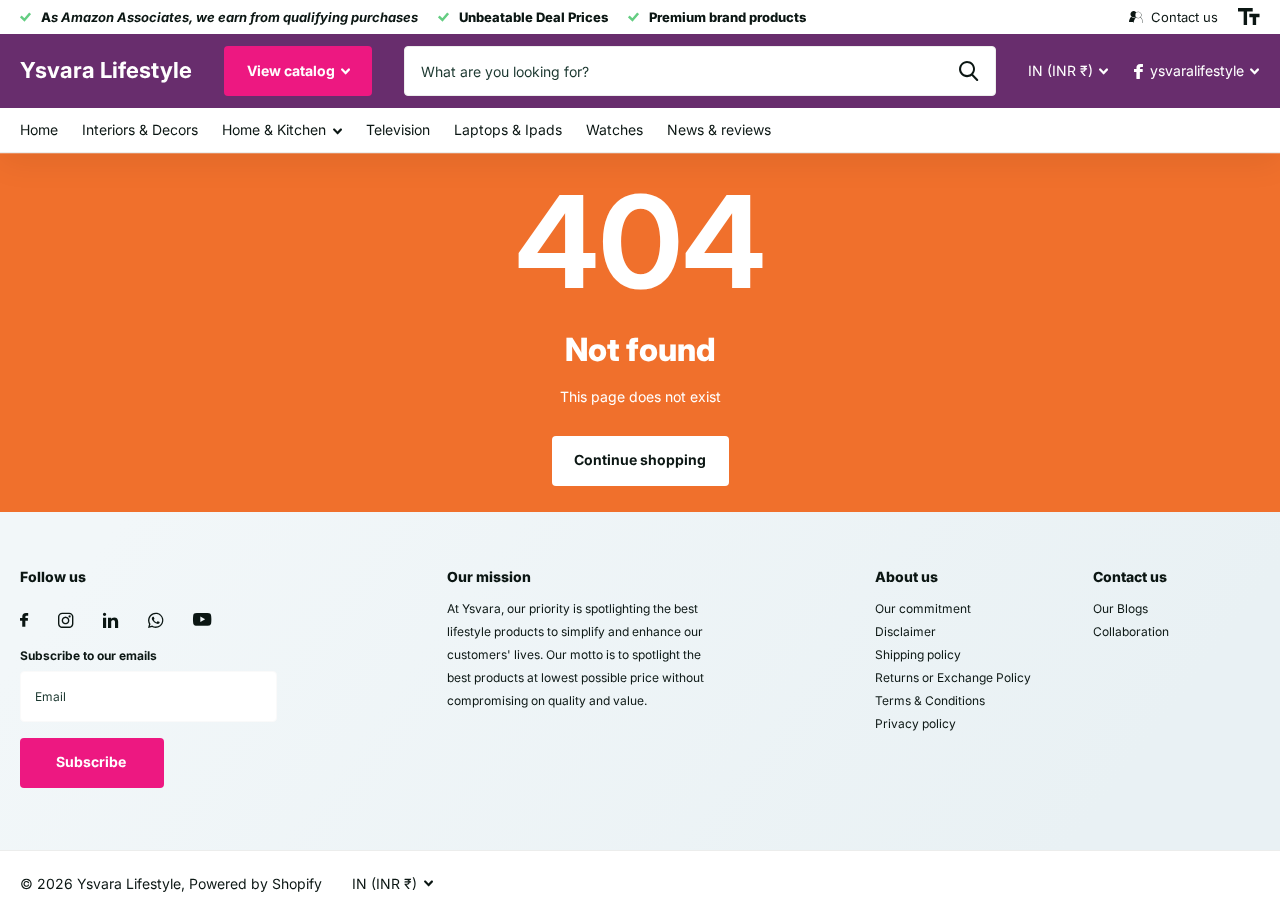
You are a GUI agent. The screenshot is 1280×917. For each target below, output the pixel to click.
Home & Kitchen (274, 129)
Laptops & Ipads (508, 129)
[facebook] (24, 621)
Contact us (1130, 576)
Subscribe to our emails (88, 655)
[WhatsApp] (155, 620)
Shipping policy (918, 654)
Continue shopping (640, 459)
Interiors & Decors (140, 129)
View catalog (292, 70)
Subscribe (92, 761)
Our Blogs (1120, 608)
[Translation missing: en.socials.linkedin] (110, 620)
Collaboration (1131, 631)
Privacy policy (915, 723)
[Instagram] (65, 620)
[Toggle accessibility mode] (1249, 17)
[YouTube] (202, 620)
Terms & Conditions (930, 700)
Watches (614, 129)
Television (398, 129)
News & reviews (719, 129)
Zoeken (968, 71)
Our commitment (923, 608)
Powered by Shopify (255, 883)
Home (39, 129)
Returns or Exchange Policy (953, 677)
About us (906, 576)
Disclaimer (905, 631)
